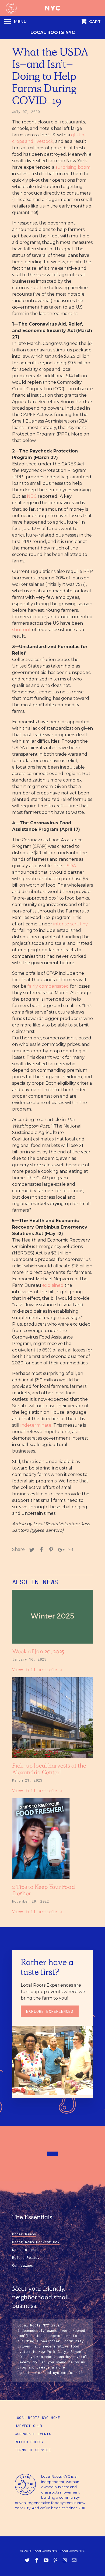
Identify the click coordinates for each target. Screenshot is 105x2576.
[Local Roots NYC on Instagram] (65, 2560)
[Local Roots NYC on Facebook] (37, 2560)
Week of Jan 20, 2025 (38, 1652)
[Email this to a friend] (69, 1550)
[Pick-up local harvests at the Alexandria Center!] (52, 1759)
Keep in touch (26, 2250)
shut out (22, 630)
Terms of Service (33, 2450)
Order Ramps (24, 2234)
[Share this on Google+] (60, 1550)
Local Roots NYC (53, 32)
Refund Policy (26, 2257)
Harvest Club (28, 2426)
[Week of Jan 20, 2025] (52, 1645)
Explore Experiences (50, 2011)
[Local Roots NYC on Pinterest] (56, 2560)
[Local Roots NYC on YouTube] (47, 2560)
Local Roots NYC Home (37, 2418)
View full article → (37, 1670)
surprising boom (73, 167)
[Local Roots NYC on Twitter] (28, 2560)
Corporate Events (33, 2434)
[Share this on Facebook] (41, 1550)
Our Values (22, 2265)
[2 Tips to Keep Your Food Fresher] (52, 1880)
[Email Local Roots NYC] (75, 2560)
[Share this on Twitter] (31, 1550)
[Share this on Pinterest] (50, 1550)
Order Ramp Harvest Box (36, 2242)
